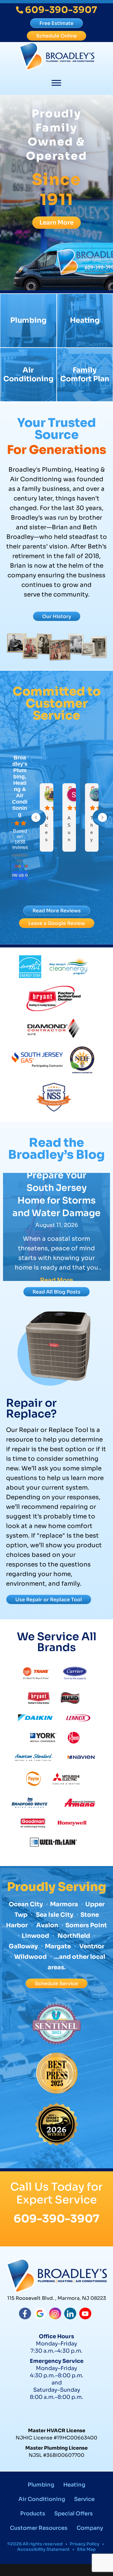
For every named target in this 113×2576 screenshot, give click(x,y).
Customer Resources (39, 2528)
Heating (85, 320)
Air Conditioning (28, 374)
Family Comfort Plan (85, 374)
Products (33, 2514)
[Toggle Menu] (56, 83)
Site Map (86, 2549)
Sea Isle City (55, 1915)
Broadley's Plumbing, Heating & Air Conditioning (20, 786)
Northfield (74, 1936)
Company (90, 2528)
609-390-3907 (56, 2219)
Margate (58, 1946)
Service (84, 2499)
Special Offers (74, 2514)
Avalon (47, 1925)
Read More (56, 1280)
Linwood (35, 1936)
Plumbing (28, 320)
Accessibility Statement (43, 2549)
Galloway (23, 1946)
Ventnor (91, 1946)
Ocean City (26, 1904)
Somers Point (86, 1925)
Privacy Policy (85, 2544)
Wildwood (30, 1957)
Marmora (65, 1904)
